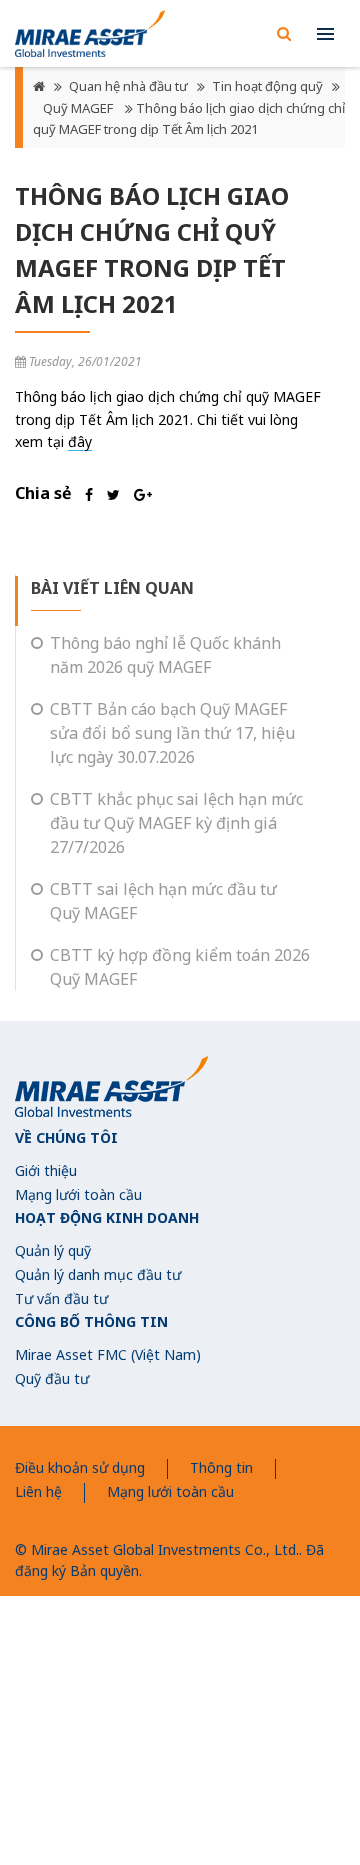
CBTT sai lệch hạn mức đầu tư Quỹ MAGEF (163, 901)
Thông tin (221, 1467)
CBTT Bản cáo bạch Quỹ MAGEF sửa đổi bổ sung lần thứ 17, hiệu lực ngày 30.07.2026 (172, 733)
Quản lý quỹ (53, 1250)
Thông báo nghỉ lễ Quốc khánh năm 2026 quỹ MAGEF (165, 655)
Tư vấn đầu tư (61, 1298)
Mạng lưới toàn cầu (78, 1194)
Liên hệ (38, 1491)
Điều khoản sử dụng (80, 1467)
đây (80, 441)
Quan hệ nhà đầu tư (128, 86)
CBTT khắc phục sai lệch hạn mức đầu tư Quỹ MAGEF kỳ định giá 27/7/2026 (176, 823)
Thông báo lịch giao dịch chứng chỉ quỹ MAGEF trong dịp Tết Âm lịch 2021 (189, 119)
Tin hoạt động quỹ (267, 86)
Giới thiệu (46, 1170)
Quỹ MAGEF (79, 108)
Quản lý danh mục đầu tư (98, 1274)
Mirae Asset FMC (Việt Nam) (108, 1354)
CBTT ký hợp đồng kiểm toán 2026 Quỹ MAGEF (180, 967)
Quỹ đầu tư (52, 1378)
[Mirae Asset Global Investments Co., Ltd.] (90, 33)
